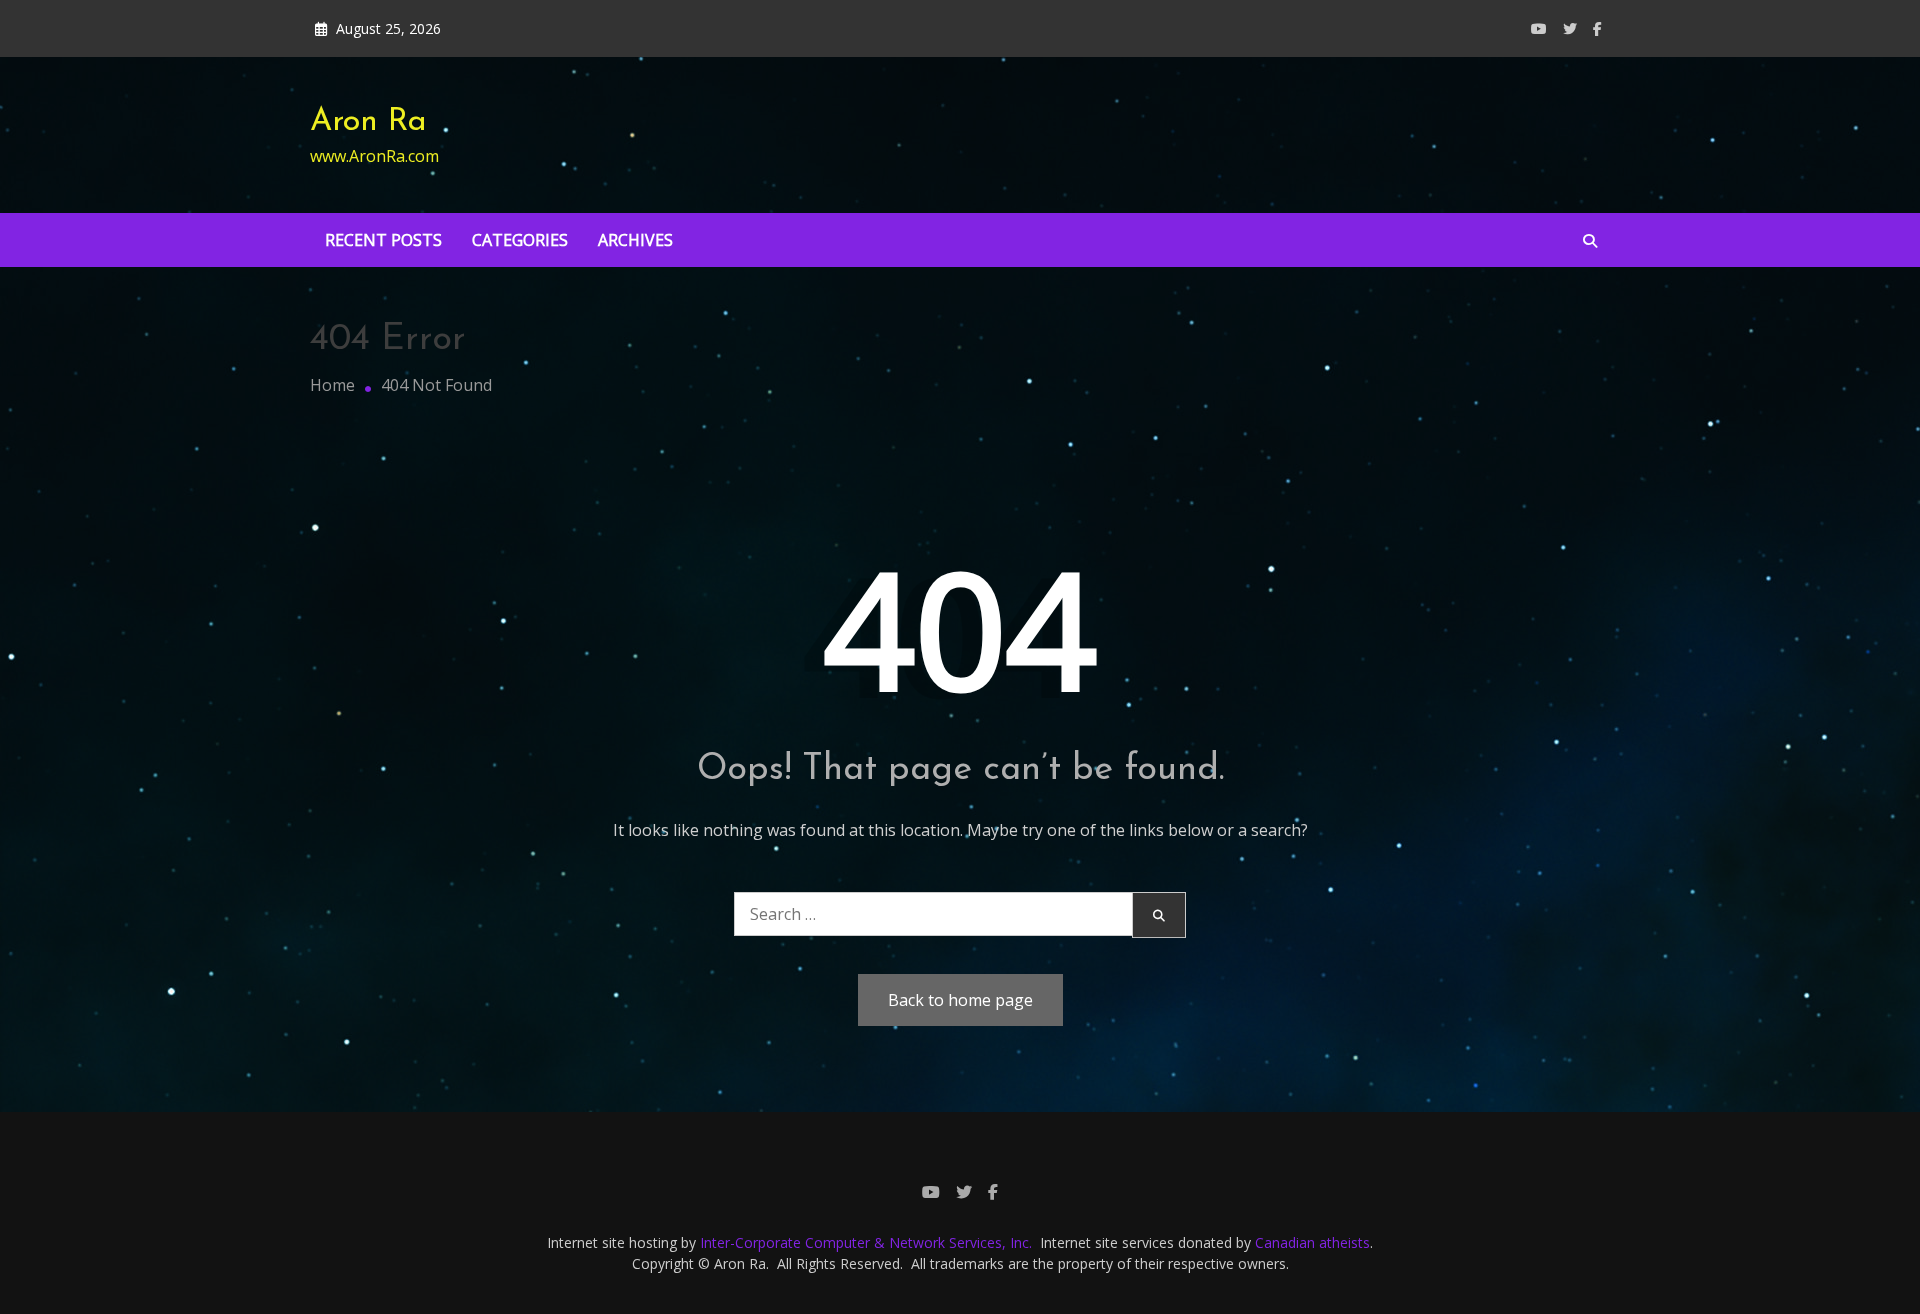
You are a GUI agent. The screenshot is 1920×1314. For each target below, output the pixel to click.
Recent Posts (383, 240)
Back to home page (960, 1000)
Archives (635, 240)
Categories (520, 240)
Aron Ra (368, 122)
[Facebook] (1597, 28)
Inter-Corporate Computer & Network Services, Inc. (866, 1242)
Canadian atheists (1312, 1242)
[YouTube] (1539, 28)
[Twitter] (1570, 28)
